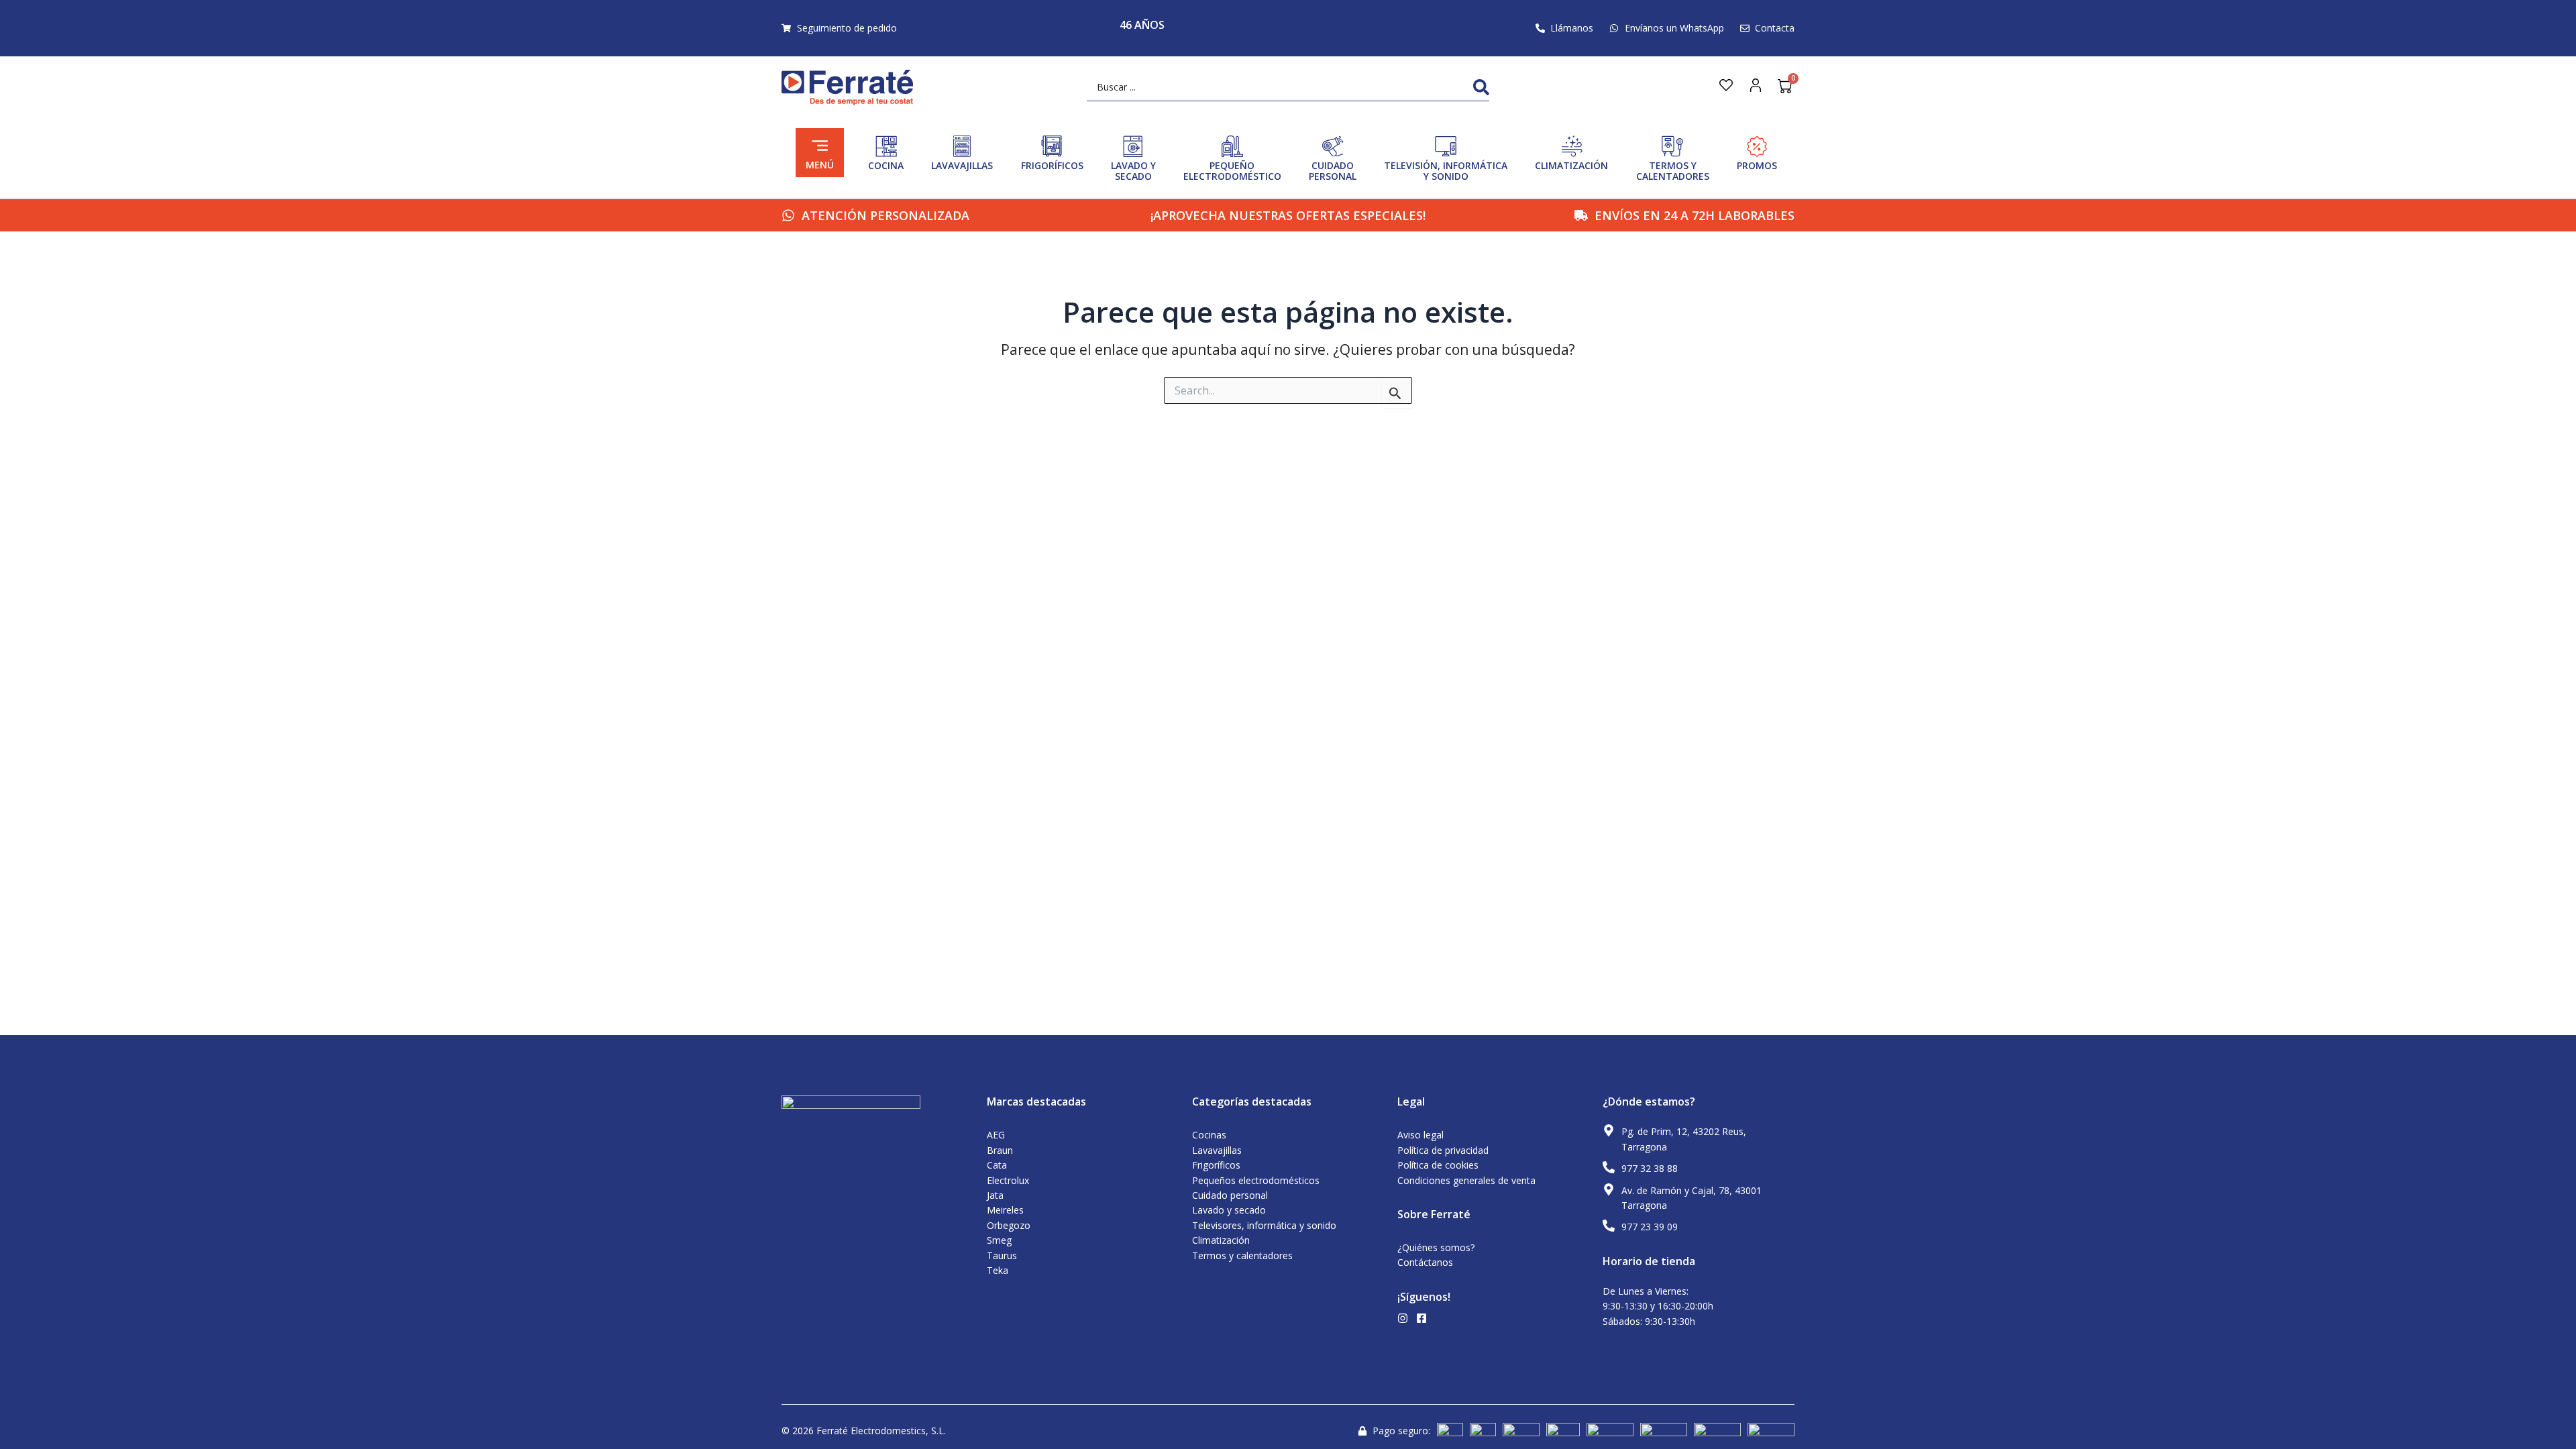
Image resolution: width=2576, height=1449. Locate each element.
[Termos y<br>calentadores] (1672, 146)
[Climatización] (1572, 146)
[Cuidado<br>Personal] (1333, 146)
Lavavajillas (962, 165)
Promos (1757, 165)
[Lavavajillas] (962, 146)
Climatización (1571, 165)
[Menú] (820, 146)
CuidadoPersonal (1333, 171)
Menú (820, 165)
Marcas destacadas (1036, 1102)
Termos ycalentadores (1673, 171)
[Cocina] (886, 146)
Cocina (886, 165)
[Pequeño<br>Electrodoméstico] (1232, 146)
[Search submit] (1481, 87)
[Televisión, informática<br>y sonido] (1446, 146)
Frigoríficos (1052, 165)
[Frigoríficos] (1052, 146)
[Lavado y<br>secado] (1133, 146)
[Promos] (1757, 146)
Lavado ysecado (1133, 171)
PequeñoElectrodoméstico (1232, 171)
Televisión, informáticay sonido (1446, 171)
